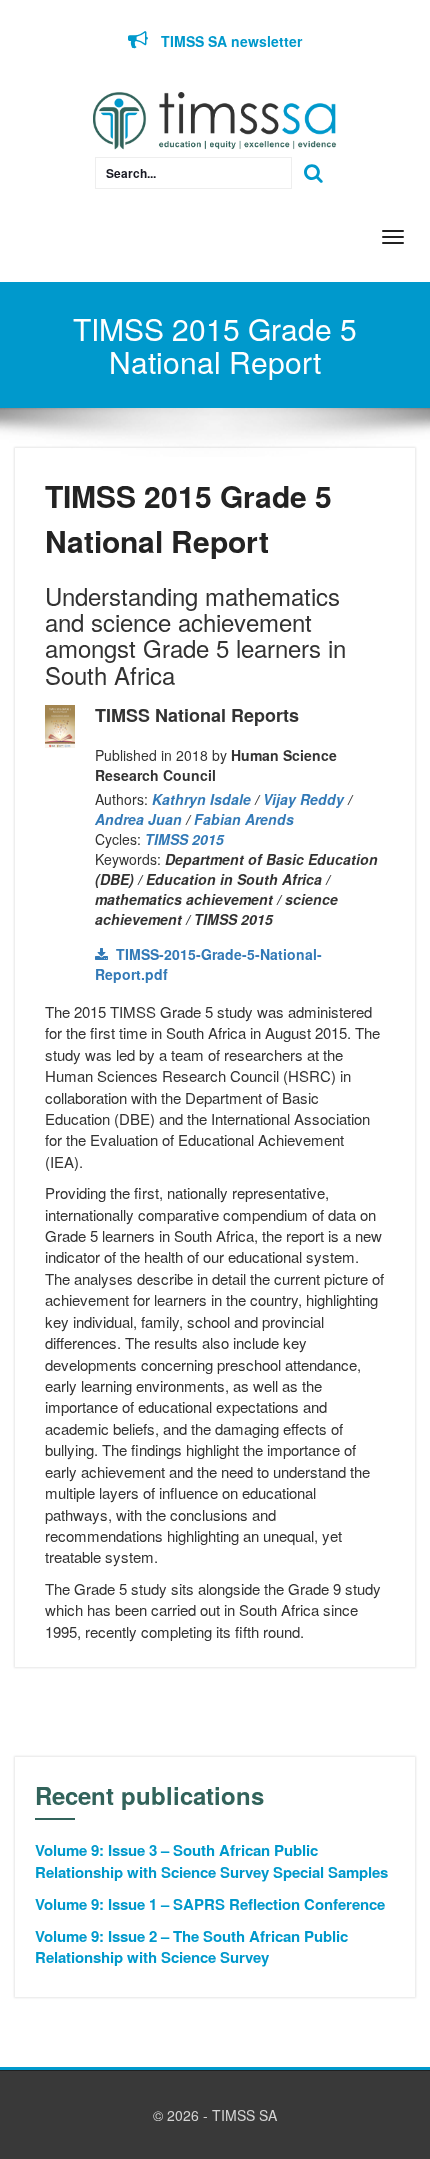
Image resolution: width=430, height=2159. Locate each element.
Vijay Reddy (303, 799)
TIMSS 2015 (184, 839)
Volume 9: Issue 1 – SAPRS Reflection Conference (210, 1904)
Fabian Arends (244, 819)
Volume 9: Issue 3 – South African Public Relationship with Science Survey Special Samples (211, 1861)
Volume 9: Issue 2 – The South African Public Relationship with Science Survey (191, 1947)
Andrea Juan (138, 819)
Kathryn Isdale (201, 799)
